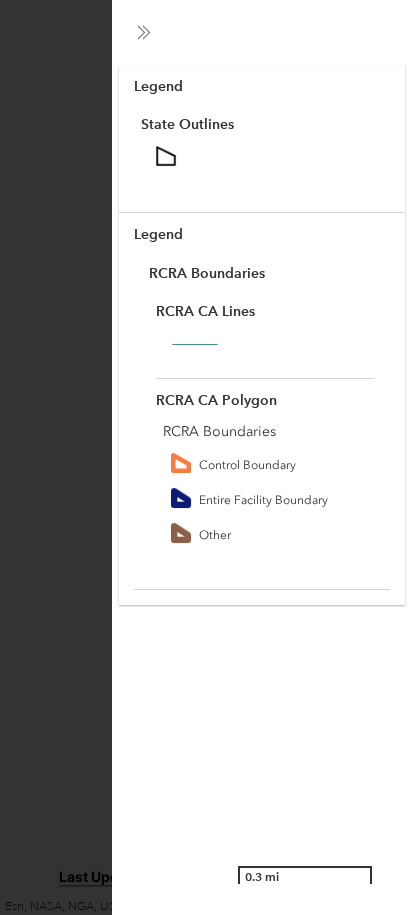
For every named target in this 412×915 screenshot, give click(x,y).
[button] (144, 32)
